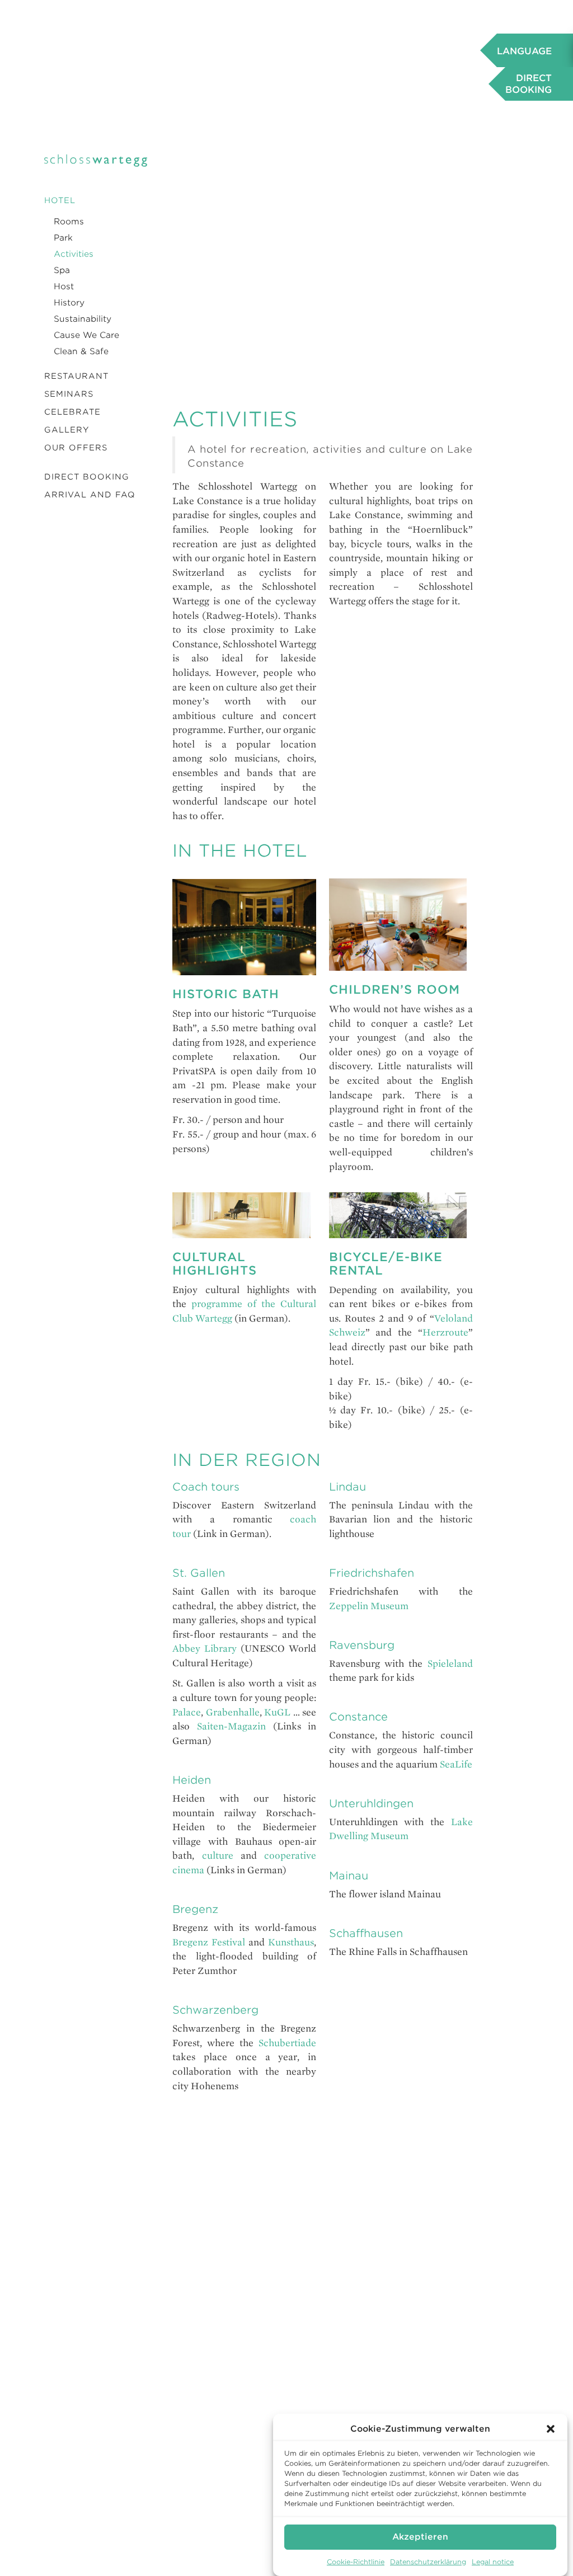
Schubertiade (287, 2043)
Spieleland (450, 1664)
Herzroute (445, 1332)
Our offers (76, 448)
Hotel (60, 200)
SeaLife (456, 1764)
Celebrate (72, 412)
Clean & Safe (81, 351)
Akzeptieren (420, 2537)
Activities (74, 254)
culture (218, 1856)
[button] (551, 2429)
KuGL (277, 1712)
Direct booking (87, 477)
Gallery (67, 430)
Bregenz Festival (209, 1942)
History (69, 303)
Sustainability (83, 319)
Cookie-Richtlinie (356, 2562)
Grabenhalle (233, 1712)
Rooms (69, 222)
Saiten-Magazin (231, 1726)
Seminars (69, 394)
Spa (62, 270)
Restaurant (76, 376)
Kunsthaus (291, 1942)
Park (63, 238)
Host (64, 286)
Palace (187, 1712)
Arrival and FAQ (90, 495)
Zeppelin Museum (369, 1606)
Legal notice (493, 2562)
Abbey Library (205, 1649)
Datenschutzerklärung (428, 2562)
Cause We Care (86, 335)
